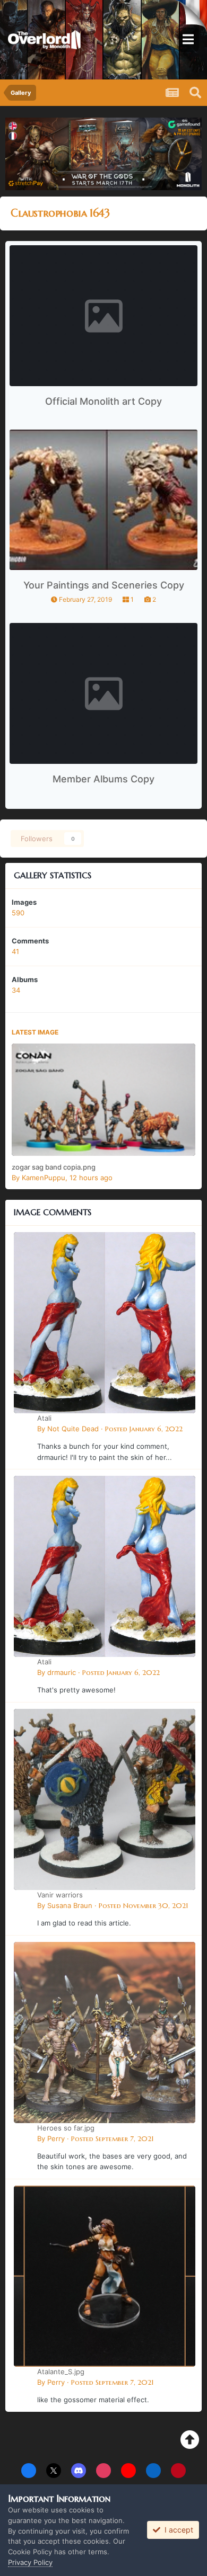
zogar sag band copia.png (54, 1167)
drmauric (62, 1672)
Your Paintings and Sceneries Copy (104, 585)
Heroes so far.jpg (66, 2128)
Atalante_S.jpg (61, 2372)
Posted (144, 1429)
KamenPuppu (44, 1178)
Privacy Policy (30, 2562)
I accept (177, 2530)
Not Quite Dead (73, 1429)
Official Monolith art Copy (103, 401)
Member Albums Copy (103, 779)
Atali (44, 1418)
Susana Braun (70, 1905)
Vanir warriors (60, 1895)
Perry (56, 2138)
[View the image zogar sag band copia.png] (103, 1100)
